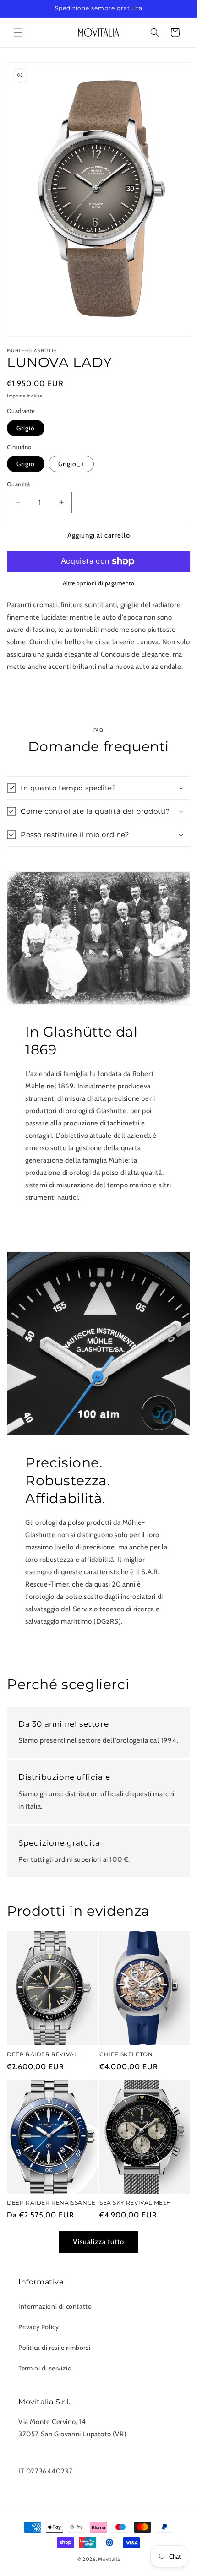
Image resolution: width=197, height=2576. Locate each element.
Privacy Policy (38, 2327)
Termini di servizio (45, 2368)
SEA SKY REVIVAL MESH (135, 2203)
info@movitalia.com (49, 2459)
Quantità (18, 484)
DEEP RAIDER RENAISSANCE (51, 2203)
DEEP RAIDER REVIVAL (42, 2054)
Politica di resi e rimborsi (54, 2348)
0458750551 (39, 2446)
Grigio (26, 428)
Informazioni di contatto (55, 2306)
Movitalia (109, 2559)
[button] (18, 33)
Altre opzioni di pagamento (98, 583)
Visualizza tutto (98, 2242)
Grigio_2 (71, 464)
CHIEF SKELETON (126, 2054)
